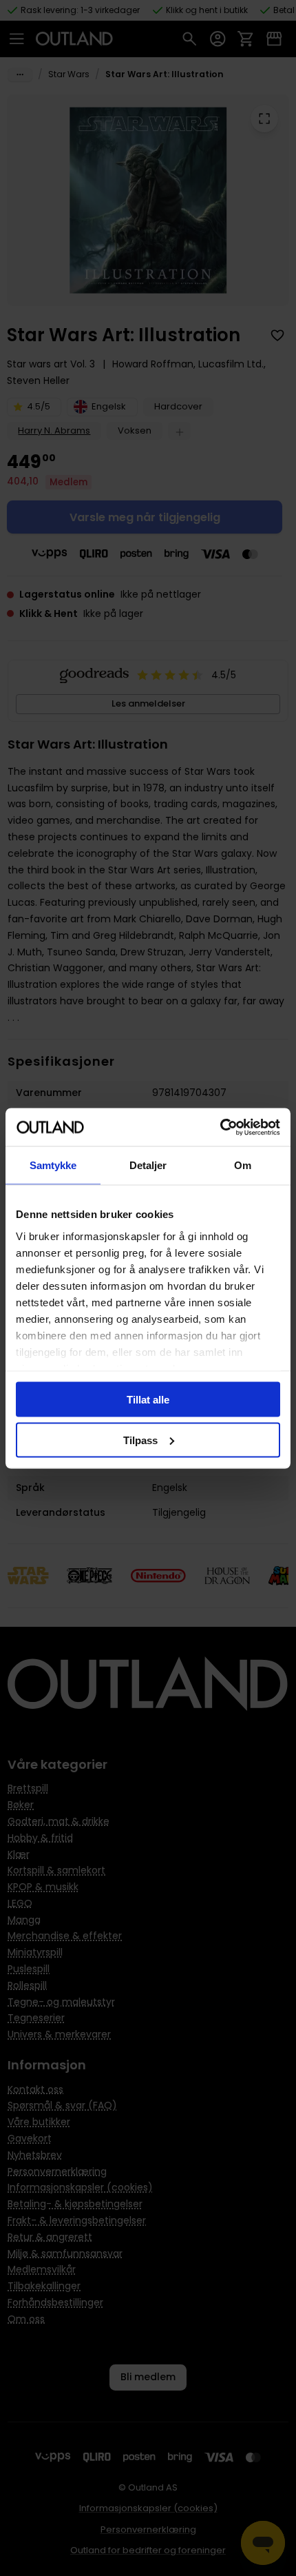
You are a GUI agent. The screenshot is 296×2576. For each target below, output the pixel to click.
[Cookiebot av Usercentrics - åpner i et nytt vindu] (220, 1127)
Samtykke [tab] (53, 1165)
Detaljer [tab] (148, 1165)
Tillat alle (148, 1400)
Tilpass (140, 1440)
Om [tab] (243, 1165)
